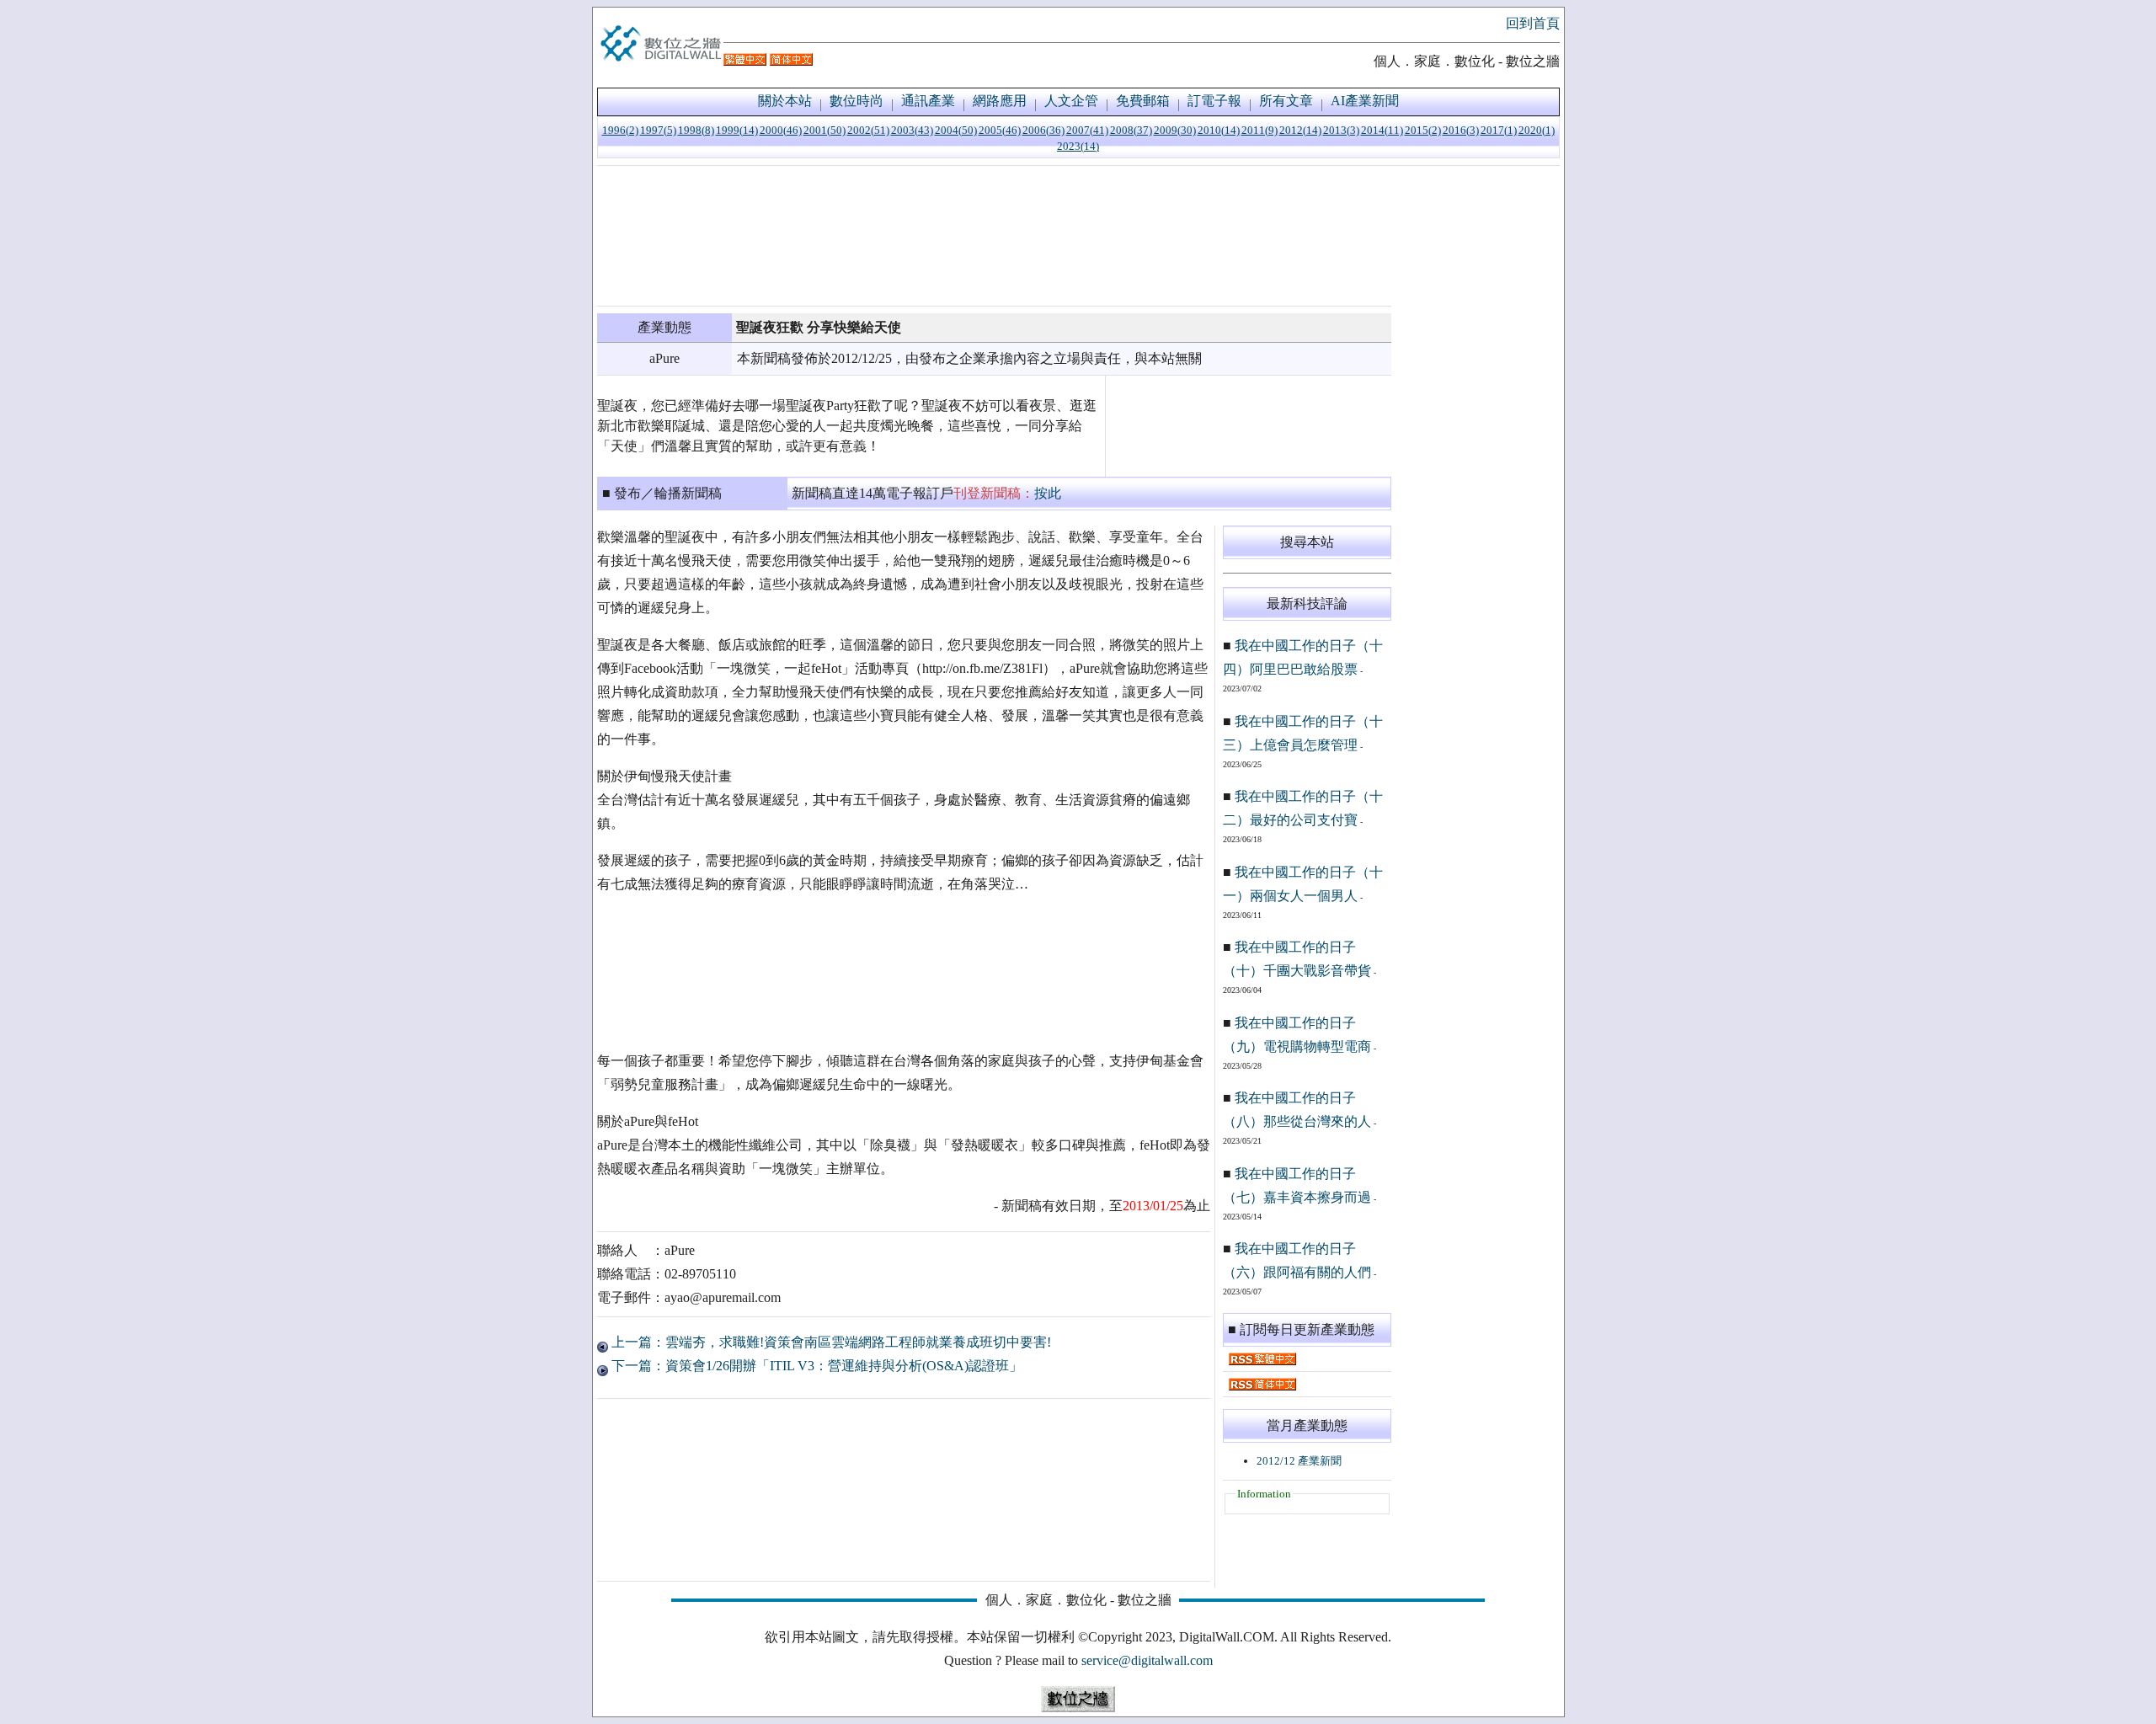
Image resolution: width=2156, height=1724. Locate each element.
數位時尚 (857, 101)
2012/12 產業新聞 (1299, 1461)
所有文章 (1286, 101)
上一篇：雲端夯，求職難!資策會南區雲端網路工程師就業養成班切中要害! (830, 1342)
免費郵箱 (1143, 101)
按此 (1048, 493)
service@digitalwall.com (1147, 1660)
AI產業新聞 (1365, 101)
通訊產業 (928, 101)
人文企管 (1071, 101)
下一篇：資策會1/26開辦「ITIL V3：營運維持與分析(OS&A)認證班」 (815, 1366)
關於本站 (785, 101)
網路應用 (1000, 101)
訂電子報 (1214, 101)
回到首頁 (1533, 23)
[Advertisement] (994, 236)
